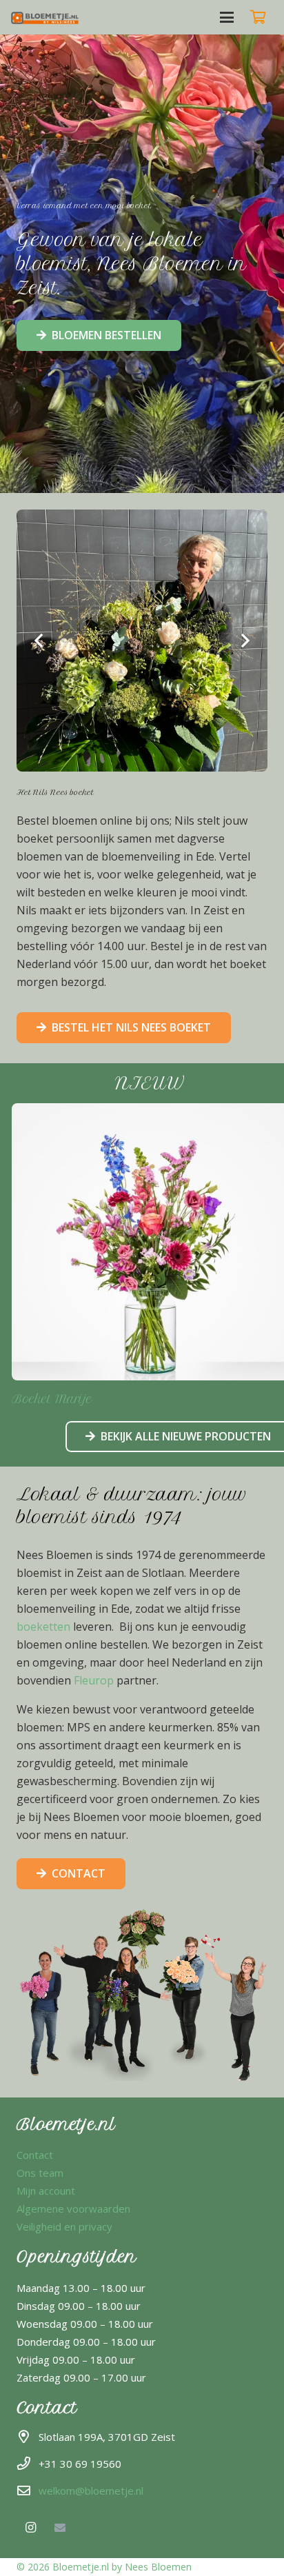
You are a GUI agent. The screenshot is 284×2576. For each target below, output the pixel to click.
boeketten (43, 1627)
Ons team (40, 2173)
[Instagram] (30, 2528)
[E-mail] (60, 2528)
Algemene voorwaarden (73, 2208)
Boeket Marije (52, 1399)
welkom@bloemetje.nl (91, 2491)
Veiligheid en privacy (64, 2226)
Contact (35, 2155)
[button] (227, 17)
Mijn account (46, 2191)
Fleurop (94, 1680)
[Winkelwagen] (258, 17)
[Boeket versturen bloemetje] (47, 17)
